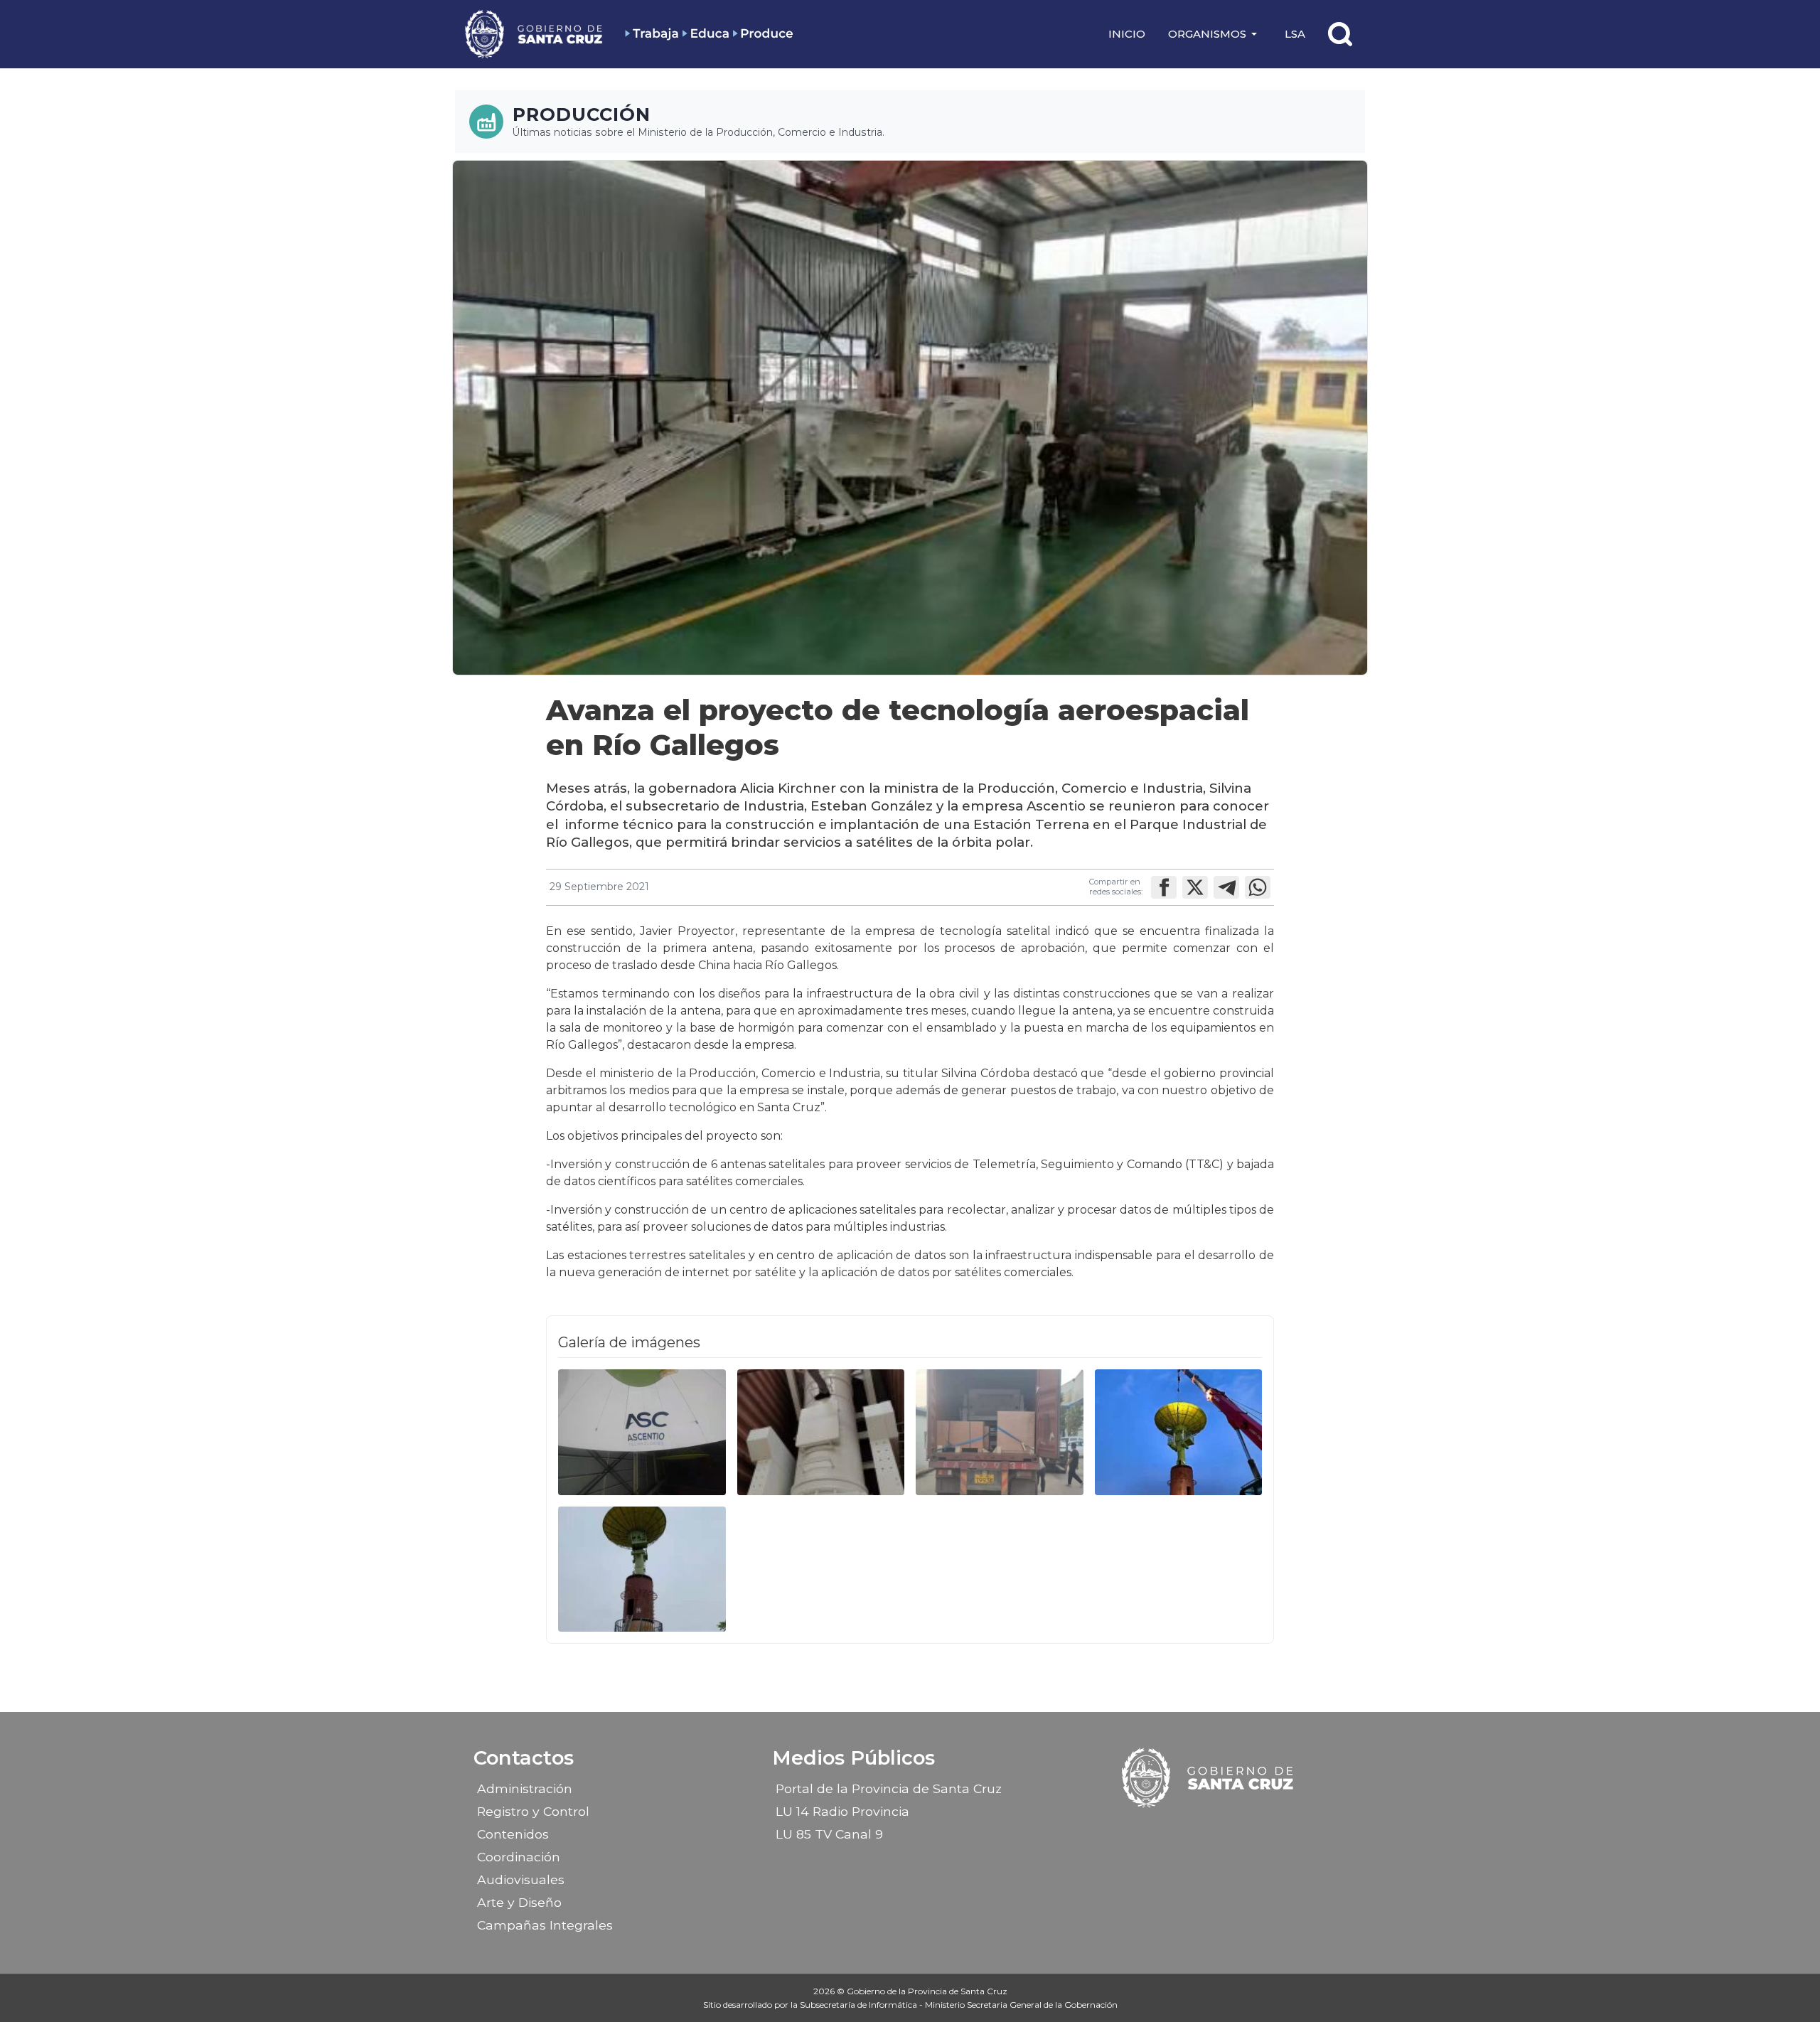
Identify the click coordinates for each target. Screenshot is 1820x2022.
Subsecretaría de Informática (860, 2005)
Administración (525, 1788)
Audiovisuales (521, 1879)
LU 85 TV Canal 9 (829, 1834)
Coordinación (519, 1857)
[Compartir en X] (1195, 887)
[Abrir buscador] (1340, 34)
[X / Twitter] (1221, 1829)
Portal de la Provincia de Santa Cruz (889, 1788)
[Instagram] (1197, 1829)
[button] (1215, 34)
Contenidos (513, 1834)
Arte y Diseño (519, 1902)
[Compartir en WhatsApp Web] (1258, 887)
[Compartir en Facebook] (1164, 887)
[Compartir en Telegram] (1226, 887)
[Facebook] (1172, 1829)
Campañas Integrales (545, 1925)
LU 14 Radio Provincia (842, 1811)
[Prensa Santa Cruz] (535, 34)
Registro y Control (533, 1811)
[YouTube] (1246, 1829)
